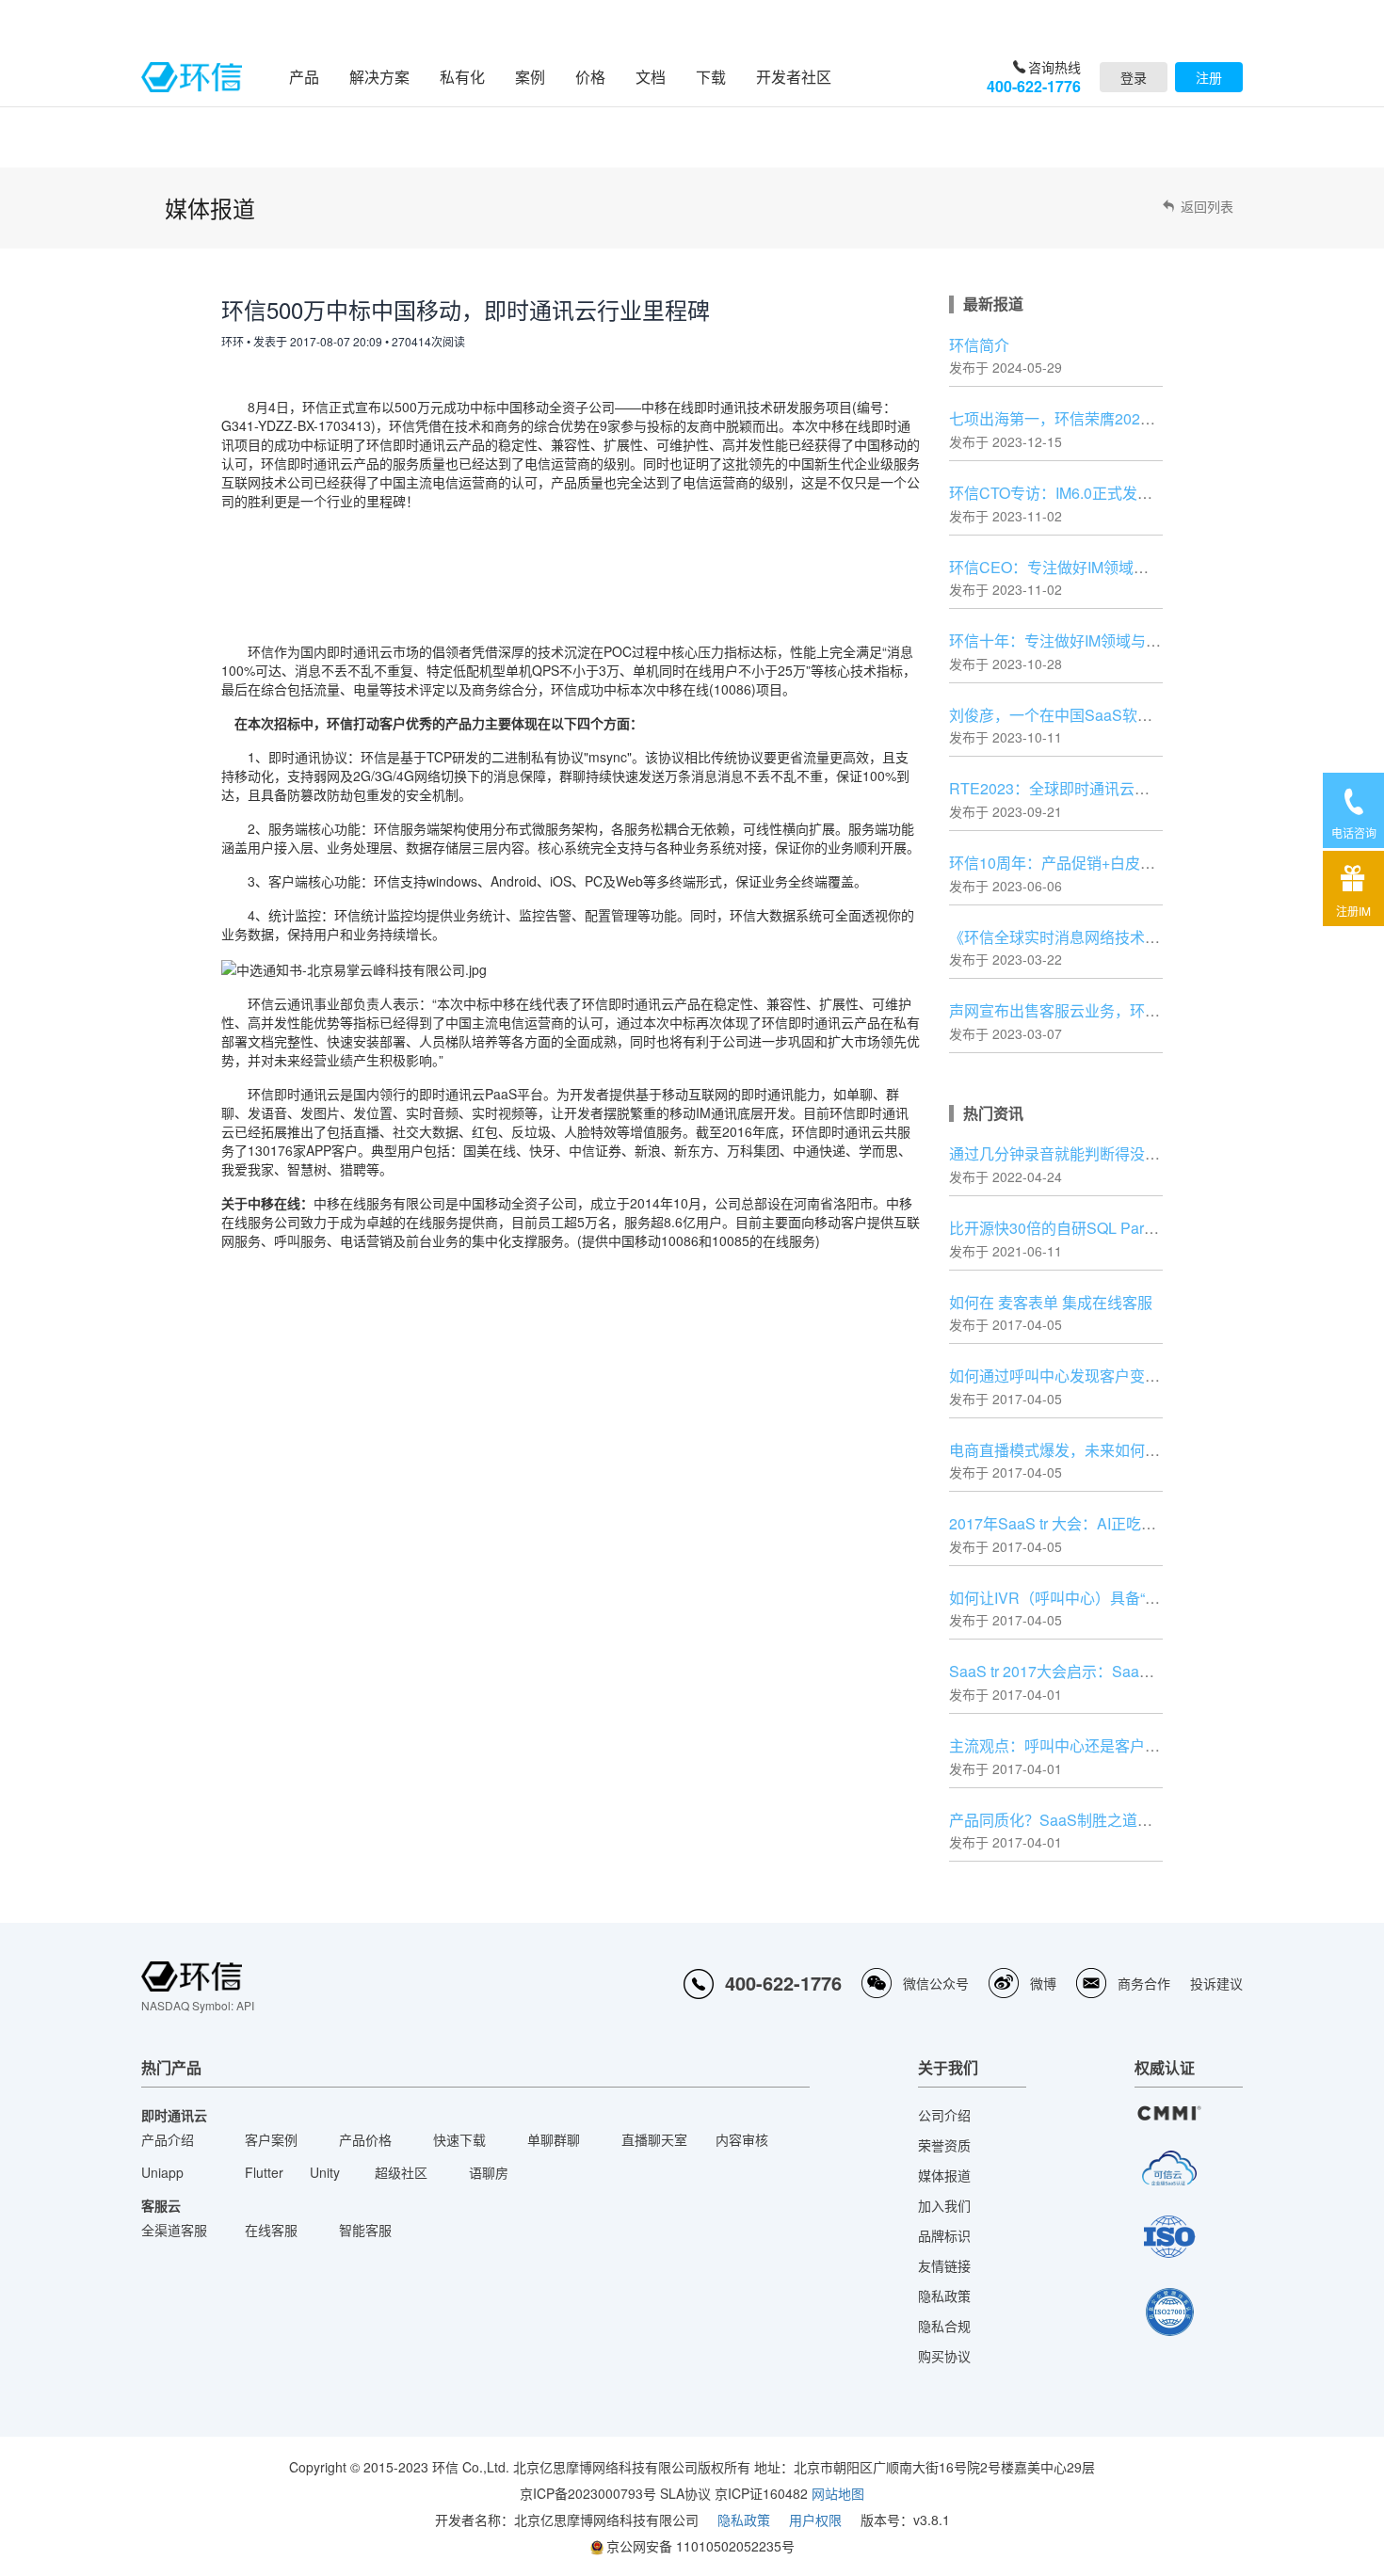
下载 (711, 77)
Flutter (264, 2172)
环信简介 (979, 345)
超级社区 (401, 2172)
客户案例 (271, 2139)
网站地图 (838, 2493)
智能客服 (365, 2230)
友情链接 (944, 2265)
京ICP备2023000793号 (588, 2493)
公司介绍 (944, 2115)
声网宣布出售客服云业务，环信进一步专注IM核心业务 (1130, 1010)
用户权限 (815, 2520)
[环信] (192, 77)
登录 (1134, 77)
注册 (1209, 77)
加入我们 (944, 2205)
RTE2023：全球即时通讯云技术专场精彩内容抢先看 (1125, 788)
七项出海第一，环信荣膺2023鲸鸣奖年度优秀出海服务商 (1139, 418)
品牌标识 (944, 2235)
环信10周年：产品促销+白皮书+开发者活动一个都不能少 (1139, 863)
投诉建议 (1216, 1983)
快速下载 (459, 2139)
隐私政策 (944, 2296)
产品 (304, 77)
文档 (651, 77)
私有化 (462, 77)
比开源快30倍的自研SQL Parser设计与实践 (1094, 1228)
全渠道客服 (174, 2230)
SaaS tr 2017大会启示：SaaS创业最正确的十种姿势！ (1132, 1671)
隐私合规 (944, 2326)
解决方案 (379, 77)
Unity (325, 2172)
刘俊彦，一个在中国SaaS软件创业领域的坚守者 (1111, 715)
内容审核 (742, 2139)
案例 (530, 77)
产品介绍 (168, 2139)
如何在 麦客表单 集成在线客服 (1051, 1302)
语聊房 (489, 2172)
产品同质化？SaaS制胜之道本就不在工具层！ (1103, 1820)
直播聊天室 (654, 2139)
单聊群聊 (554, 2139)
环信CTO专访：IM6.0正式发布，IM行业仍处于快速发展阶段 (1149, 493)
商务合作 (1144, 1983)
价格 (590, 77)
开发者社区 (794, 77)
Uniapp (162, 2172)
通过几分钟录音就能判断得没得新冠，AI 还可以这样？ (1131, 1153)
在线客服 (271, 2230)
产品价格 (365, 2139)
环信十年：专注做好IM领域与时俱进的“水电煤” (1105, 640)
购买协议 (944, 2356)
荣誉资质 (944, 2145)
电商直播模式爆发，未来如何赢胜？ (1070, 1450)
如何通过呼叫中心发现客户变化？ (1062, 1376)
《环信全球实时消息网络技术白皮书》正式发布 (1107, 937)
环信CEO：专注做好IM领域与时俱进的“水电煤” (1106, 567)
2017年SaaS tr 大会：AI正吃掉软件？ (1075, 1523)
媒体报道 (944, 2175)
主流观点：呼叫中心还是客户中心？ (1070, 1745)
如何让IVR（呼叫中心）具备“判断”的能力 (1087, 1598)
